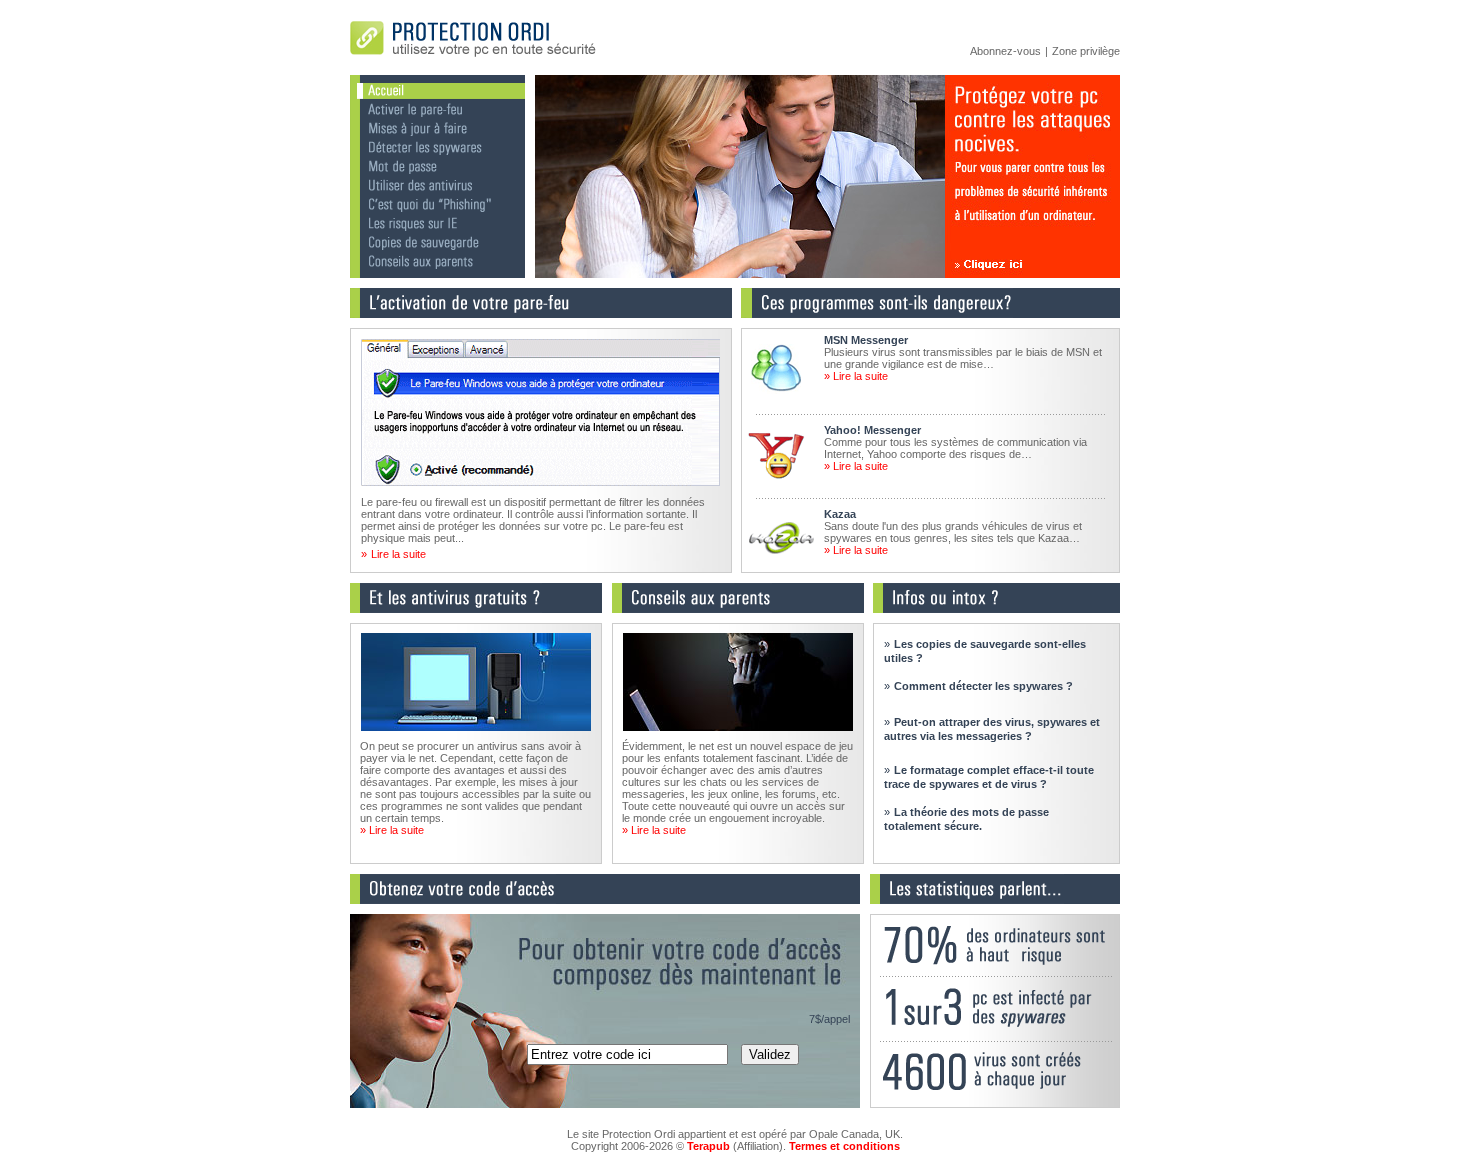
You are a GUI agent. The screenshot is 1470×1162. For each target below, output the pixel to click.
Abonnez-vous (1005, 51)
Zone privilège (1086, 51)
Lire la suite (398, 554)
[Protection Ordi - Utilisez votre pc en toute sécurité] (475, 59)
